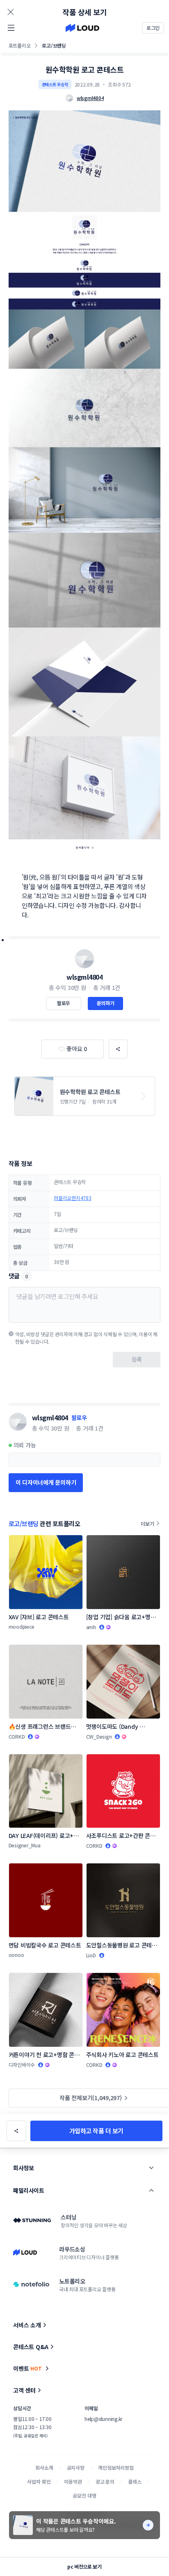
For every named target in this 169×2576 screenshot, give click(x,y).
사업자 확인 (39, 2481)
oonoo (16, 1955)
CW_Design (99, 1736)
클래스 (135, 2481)
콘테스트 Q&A (31, 2347)
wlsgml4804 (84, 977)
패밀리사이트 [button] (29, 2190)
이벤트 (27, 2368)
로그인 (153, 28)
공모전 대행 (84, 2495)
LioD (91, 1955)
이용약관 (73, 2481)
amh (91, 1627)
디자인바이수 (22, 2065)
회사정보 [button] (23, 2168)
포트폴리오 (20, 45)
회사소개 (44, 2467)
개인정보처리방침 (116, 2467)
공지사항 (76, 2467)
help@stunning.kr (103, 2419)
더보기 (147, 1523)
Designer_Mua (25, 1845)
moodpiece (22, 1626)
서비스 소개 (27, 2325)
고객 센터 (24, 2390)
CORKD (17, 1736)
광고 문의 (105, 2481)
